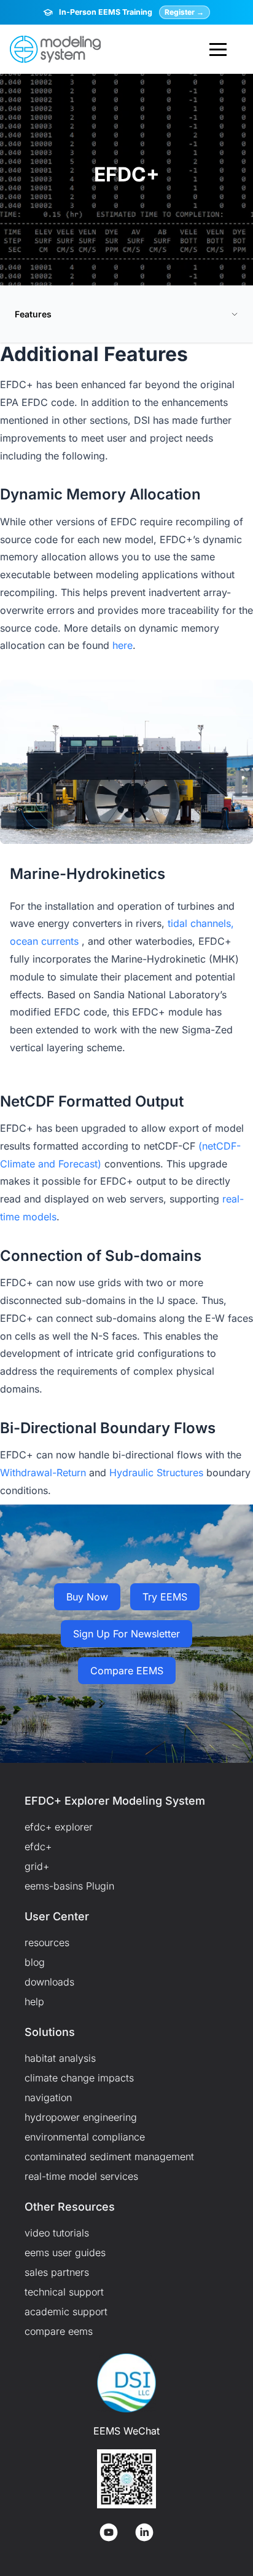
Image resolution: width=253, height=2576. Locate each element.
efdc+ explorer (59, 1827)
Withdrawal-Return (43, 1473)
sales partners (57, 2272)
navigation (48, 2097)
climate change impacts (79, 2078)
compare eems (59, 2331)
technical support (64, 2292)
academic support (66, 2312)
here (123, 645)
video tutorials (57, 2233)
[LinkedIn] (144, 2532)
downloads (49, 1982)
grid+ (37, 1866)
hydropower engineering (81, 2117)
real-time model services (81, 2176)
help (34, 2002)
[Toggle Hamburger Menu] (218, 49)
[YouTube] (109, 2532)
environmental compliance (85, 2137)
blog (35, 1962)
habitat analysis (60, 2058)
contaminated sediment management (109, 2157)
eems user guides (65, 2252)
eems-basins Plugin (69, 1886)
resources (47, 1942)
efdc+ (38, 1847)
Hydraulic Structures (156, 1473)
